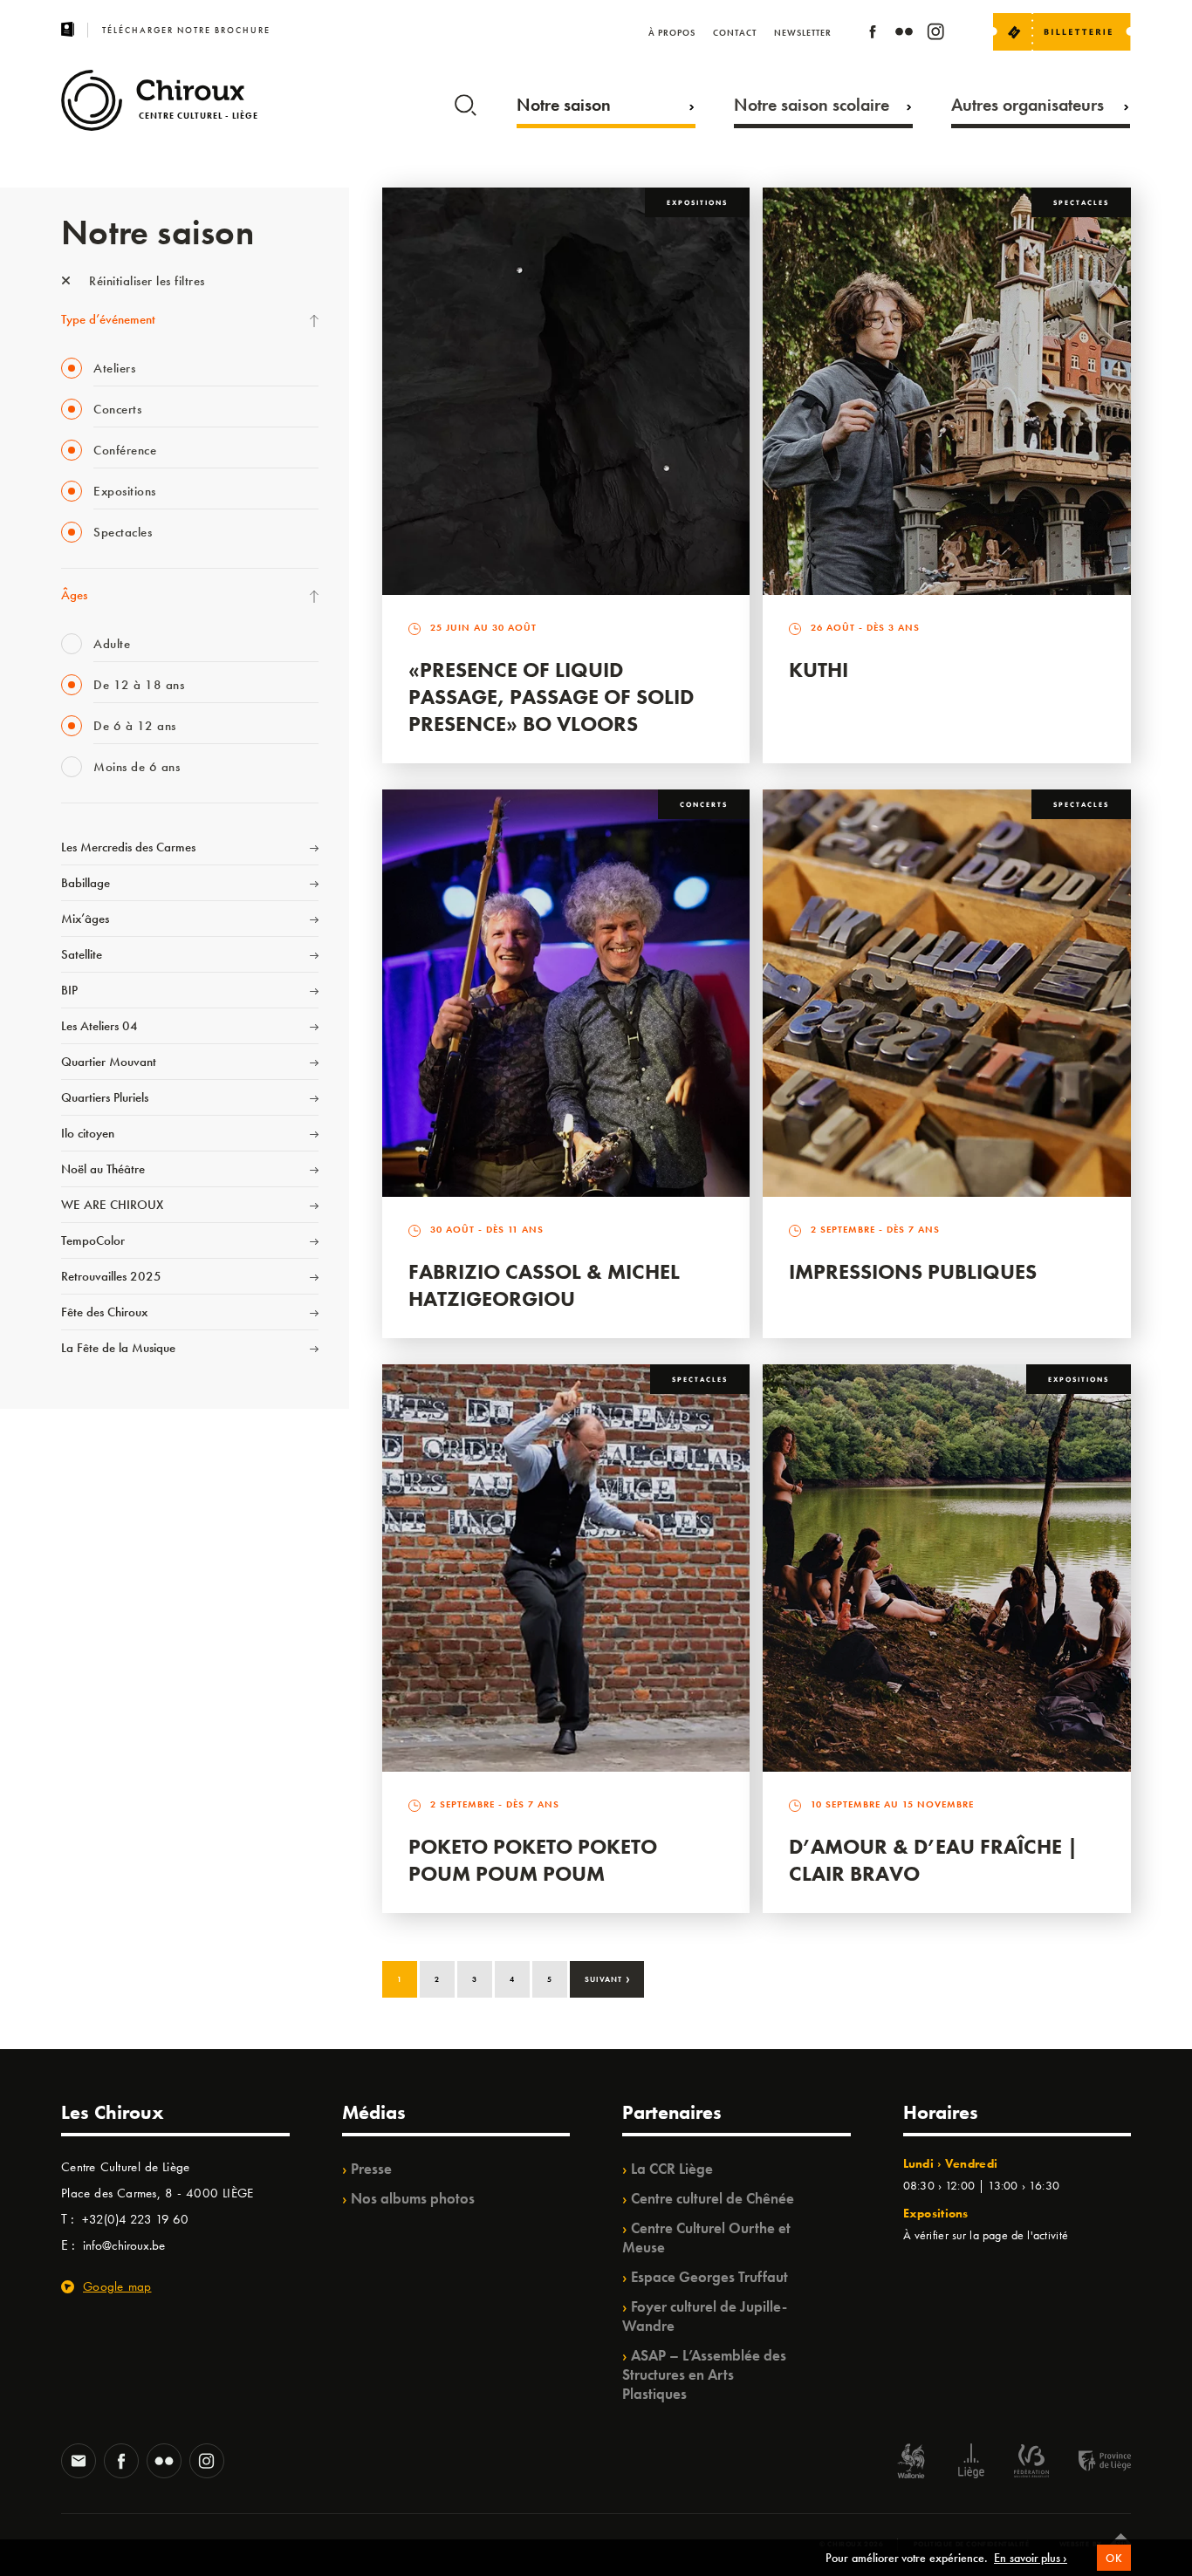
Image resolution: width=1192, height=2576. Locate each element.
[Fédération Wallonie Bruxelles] (1031, 2463)
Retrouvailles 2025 (111, 1276)
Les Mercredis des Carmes (128, 847)
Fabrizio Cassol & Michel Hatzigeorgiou (544, 1285)
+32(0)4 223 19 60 (135, 2219)
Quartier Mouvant (109, 1062)
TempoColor (93, 1240)
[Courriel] (79, 2463)
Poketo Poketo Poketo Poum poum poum (533, 1860)
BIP (69, 990)
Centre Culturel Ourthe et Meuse (706, 2238)
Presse (371, 2169)
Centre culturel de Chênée (712, 2198)
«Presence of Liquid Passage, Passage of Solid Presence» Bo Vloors (551, 697)
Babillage (86, 883)
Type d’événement (108, 319)
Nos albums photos (413, 2198)
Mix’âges (85, 919)
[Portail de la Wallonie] (911, 2463)
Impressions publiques (913, 1271)
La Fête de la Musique (118, 1348)
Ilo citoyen (88, 1133)
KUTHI (819, 670)
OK (1114, 2558)
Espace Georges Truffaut (709, 2277)
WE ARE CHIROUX (112, 1205)
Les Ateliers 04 (99, 1026)
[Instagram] (935, 34)
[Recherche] (466, 101)
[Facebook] (873, 34)
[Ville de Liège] (971, 2463)
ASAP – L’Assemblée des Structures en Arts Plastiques (704, 2374)
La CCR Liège (672, 2169)
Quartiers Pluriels (105, 1097)
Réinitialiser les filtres (145, 281)
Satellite (82, 954)
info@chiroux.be (124, 2245)
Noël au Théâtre (103, 1169)
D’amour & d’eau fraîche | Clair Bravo (933, 1860)
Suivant (608, 1978)
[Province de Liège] (1092, 2463)
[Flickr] (904, 34)
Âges (74, 595)
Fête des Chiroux (104, 1312)
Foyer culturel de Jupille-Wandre (705, 2316)
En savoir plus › (1031, 2558)
